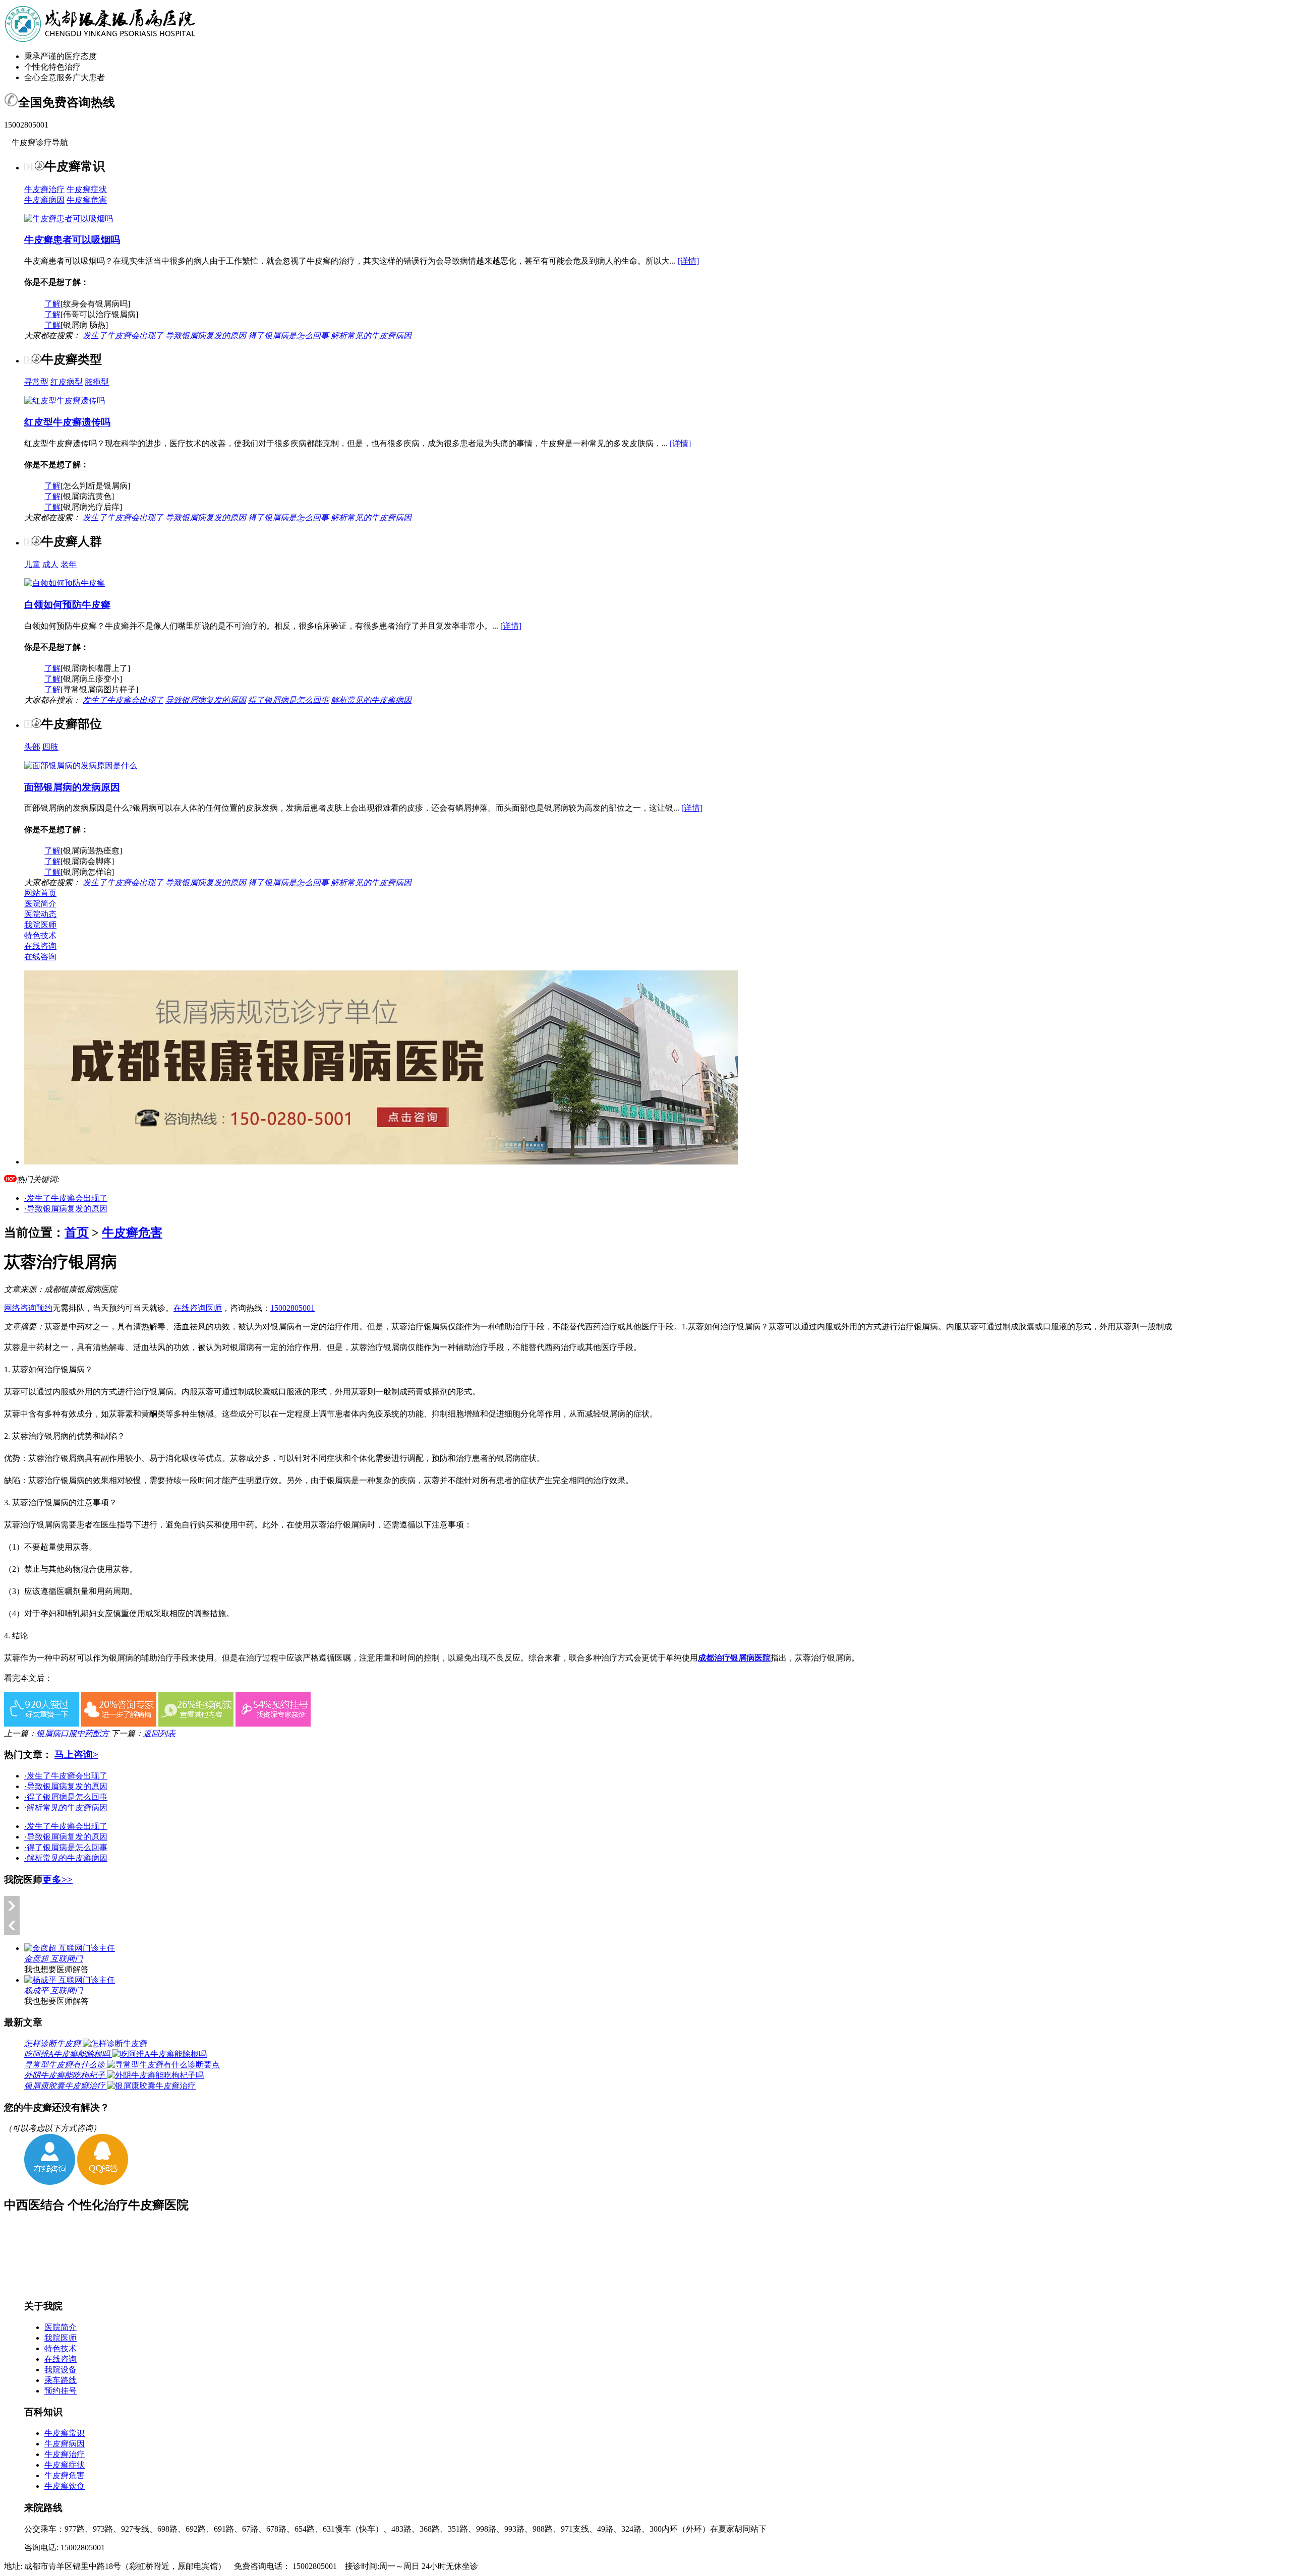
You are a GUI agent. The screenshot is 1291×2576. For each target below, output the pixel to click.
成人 (50, 564)
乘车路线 (61, 2380)
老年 (69, 564)
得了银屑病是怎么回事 (288, 335)
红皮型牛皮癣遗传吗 (67, 422)
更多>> (57, 1880)
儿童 (32, 564)
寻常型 (36, 382)
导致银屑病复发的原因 (206, 335)
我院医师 (40, 925)
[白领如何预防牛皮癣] (65, 583)
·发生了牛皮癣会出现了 (66, 1198)
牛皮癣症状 (87, 189)
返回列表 (159, 1733)
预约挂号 (61, 2391)
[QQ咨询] (103, 2182)
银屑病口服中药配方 (73, 1733)
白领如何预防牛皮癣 (67, 605)
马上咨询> (76, 1755)
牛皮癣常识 (65, 2433)
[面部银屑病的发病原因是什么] (81, 765)
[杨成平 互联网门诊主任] (70, 1980)
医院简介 (40, 904)
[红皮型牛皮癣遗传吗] (65, 401)
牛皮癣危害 (87, 200)
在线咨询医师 (198, 1308)
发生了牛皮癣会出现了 (123, 335)
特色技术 (40, 935)
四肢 (50, 747)
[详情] (688, 261)
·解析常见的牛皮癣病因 (66, 1807)
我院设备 (61, 2370)
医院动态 (40, 914)
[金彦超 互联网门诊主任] (70, 1948)
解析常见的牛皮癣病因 (371, 335)
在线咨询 (40, 946)
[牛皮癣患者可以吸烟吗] (69, 219)
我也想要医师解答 (56, 1969)
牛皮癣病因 (44, 200)
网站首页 (40, 893)
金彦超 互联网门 (53, 1959)
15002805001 (292, 1308)
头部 (32, 747)
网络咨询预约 (28, 1308)
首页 (77, 1233)
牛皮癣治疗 (44, 189)
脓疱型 (97, 382)
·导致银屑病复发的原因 (66, 1209)
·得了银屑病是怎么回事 (66, 1797)
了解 (52, 304)
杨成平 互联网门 (53, 1990)
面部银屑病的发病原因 (72, 787)
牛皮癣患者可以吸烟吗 (72, 240)
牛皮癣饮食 (65, 2486)
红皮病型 (67, 382)
